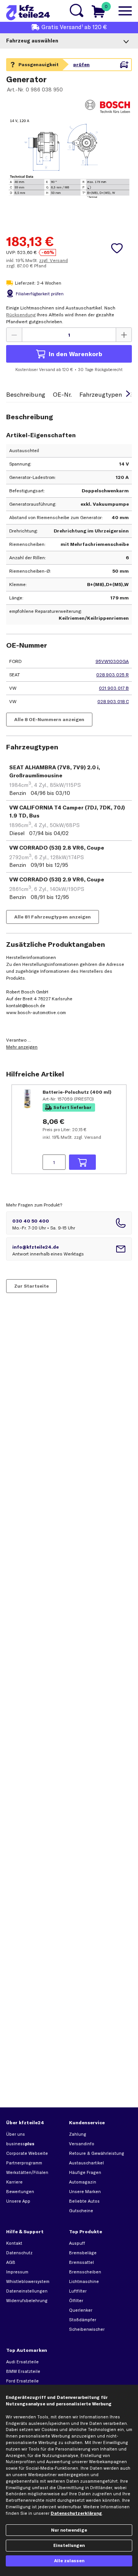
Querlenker (81, 2310)
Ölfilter (76, 2301)
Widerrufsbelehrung (27, 2301)
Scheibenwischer (87, 2329)
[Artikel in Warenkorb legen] (82, 1162)
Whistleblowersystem (28, 2281)
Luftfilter (78, 2291)
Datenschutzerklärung (76, 2513)
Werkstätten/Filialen (27, 2172)
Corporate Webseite (27, 2153)
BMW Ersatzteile (23, 2371)
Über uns (16, 2134)
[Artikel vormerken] (117, 248)
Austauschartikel (86, 2163)
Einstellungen (69, 2545)
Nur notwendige (69, 2530)
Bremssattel (81, 2262)
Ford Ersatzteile (22, 2381)
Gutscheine (81, 2211)
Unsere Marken (85, 2192)
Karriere (14, 2182)
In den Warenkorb (76, 354)
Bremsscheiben (85, 2272)
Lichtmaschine (84, 2281)
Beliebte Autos (84, 2201)
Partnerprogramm (24, 2163)
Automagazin (83, 2182)
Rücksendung (21, 315)
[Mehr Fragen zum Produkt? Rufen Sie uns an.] (69, 1223)
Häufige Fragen (85, 2172)
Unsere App (18, 2201)
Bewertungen (20, 2192)
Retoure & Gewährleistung (97, 2153)
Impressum (17, 2272)
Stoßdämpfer (83, 2320)
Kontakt (14, 2243)
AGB (11, 2262)
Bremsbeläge (83, 2253)
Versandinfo (82, 2144)
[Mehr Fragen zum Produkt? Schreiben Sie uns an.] (69, 1249)
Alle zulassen (69, 2561)
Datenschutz (19, 2253)
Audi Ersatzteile (22, 2362)
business (20, 2144)
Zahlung (78, 2134)
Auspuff (77, 2243)
